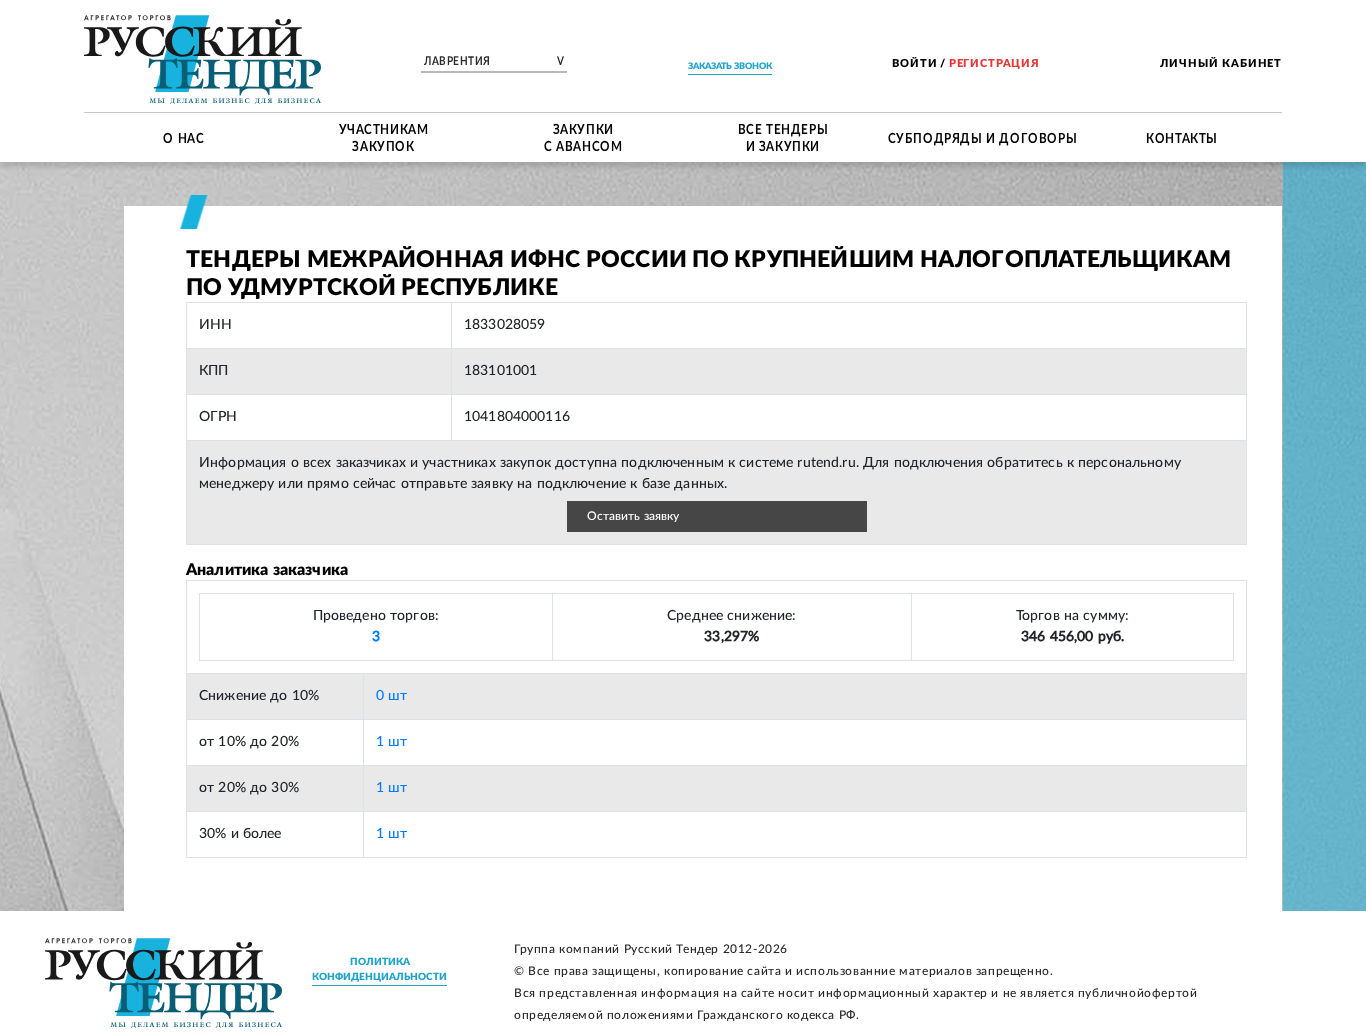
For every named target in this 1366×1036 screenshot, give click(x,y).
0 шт (392, 696)
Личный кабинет (1221, 63)
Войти (914, 63)
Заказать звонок (730, 66)
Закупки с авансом (583, 137)
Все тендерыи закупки (783, 137)
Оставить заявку (633, 516)
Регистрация (994, 63)
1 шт (392, 742)
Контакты (1182, 137)
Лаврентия (494, 62)
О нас (183, 137)
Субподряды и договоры (983, 137)
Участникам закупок (384, 137)
